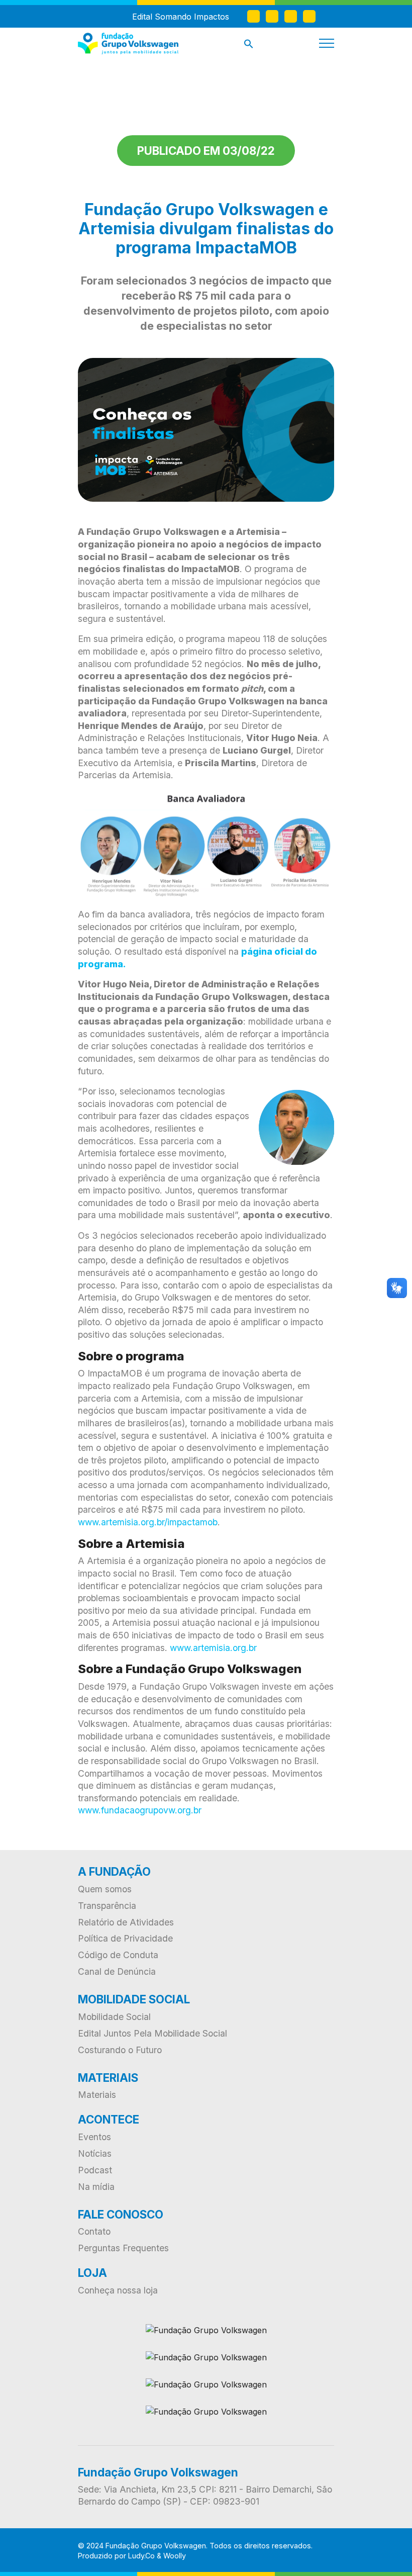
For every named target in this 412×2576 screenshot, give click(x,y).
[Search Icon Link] (249, 46)
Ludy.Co (141, 2556)
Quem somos (105, 1889)
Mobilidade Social (114, 2017)
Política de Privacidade (125, 1938)
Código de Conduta (118, 1955)
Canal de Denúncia (117, 1971)
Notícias (95, 2153)
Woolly (175, 2556)
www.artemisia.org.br (213, 1648)
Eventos (94, 2137)
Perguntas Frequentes (123, 2248)
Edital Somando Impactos (181, 17)
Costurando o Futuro (120, 2050)
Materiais (97, 2095)
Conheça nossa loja (118, 2290)
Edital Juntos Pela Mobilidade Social (152, 2033)
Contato (94, 2231)
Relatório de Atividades (126, 1922)
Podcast (95, 2170)
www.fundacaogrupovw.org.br (140, 1810)
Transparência (107, 1906)
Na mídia (96, 2187)
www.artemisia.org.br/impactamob (148, 1522)
